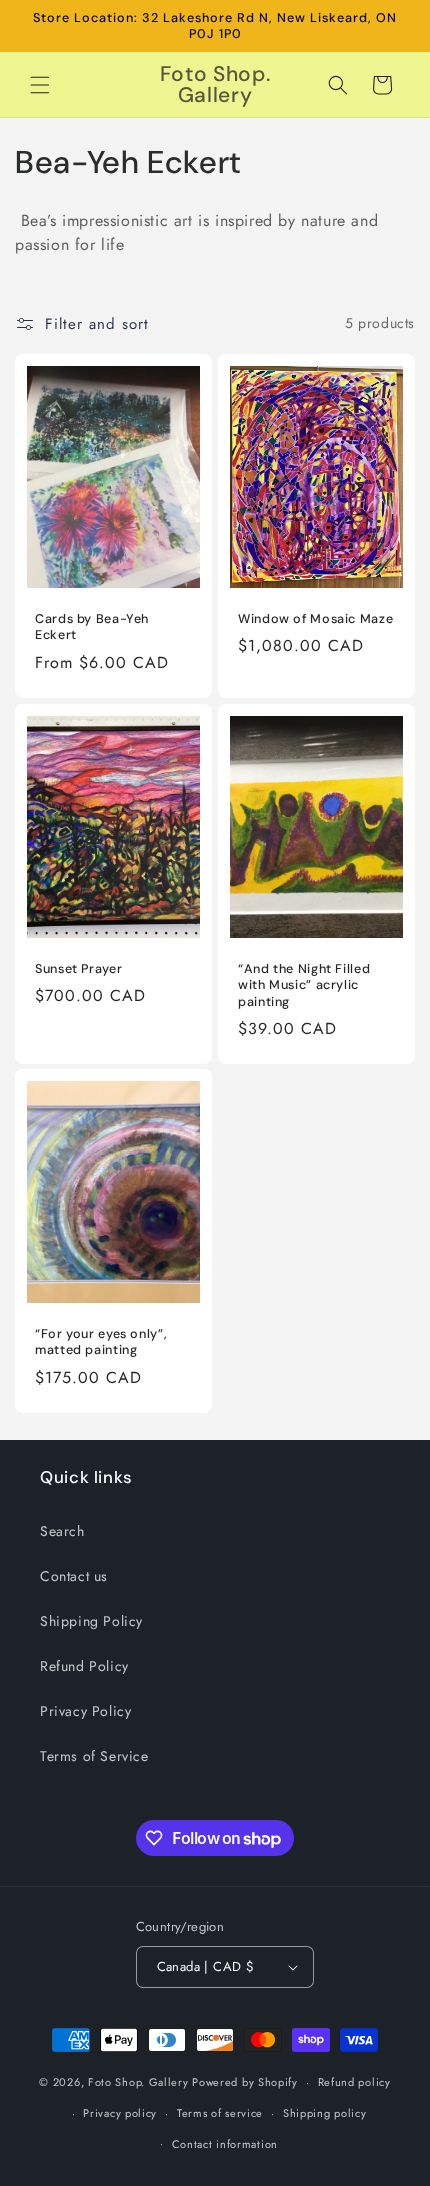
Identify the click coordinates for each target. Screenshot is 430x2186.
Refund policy (354, 2082)
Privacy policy (120, 2113)
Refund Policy (84, 1666)
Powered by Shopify (245, 2082)
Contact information (225, 2144)
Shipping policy (325, 2113)
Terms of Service (94, 1756)
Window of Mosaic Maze (315, 619)
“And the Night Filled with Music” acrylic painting (304, 985)
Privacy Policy (85, 1711)
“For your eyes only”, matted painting (101, 1343)
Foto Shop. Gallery (138, 2082)
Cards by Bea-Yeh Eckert (92, 627)
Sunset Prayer (78, 969)
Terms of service (220, 2113)
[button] (40, 85)
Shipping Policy (91, 1621)
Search (62, 1531)
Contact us (74, 1576)
